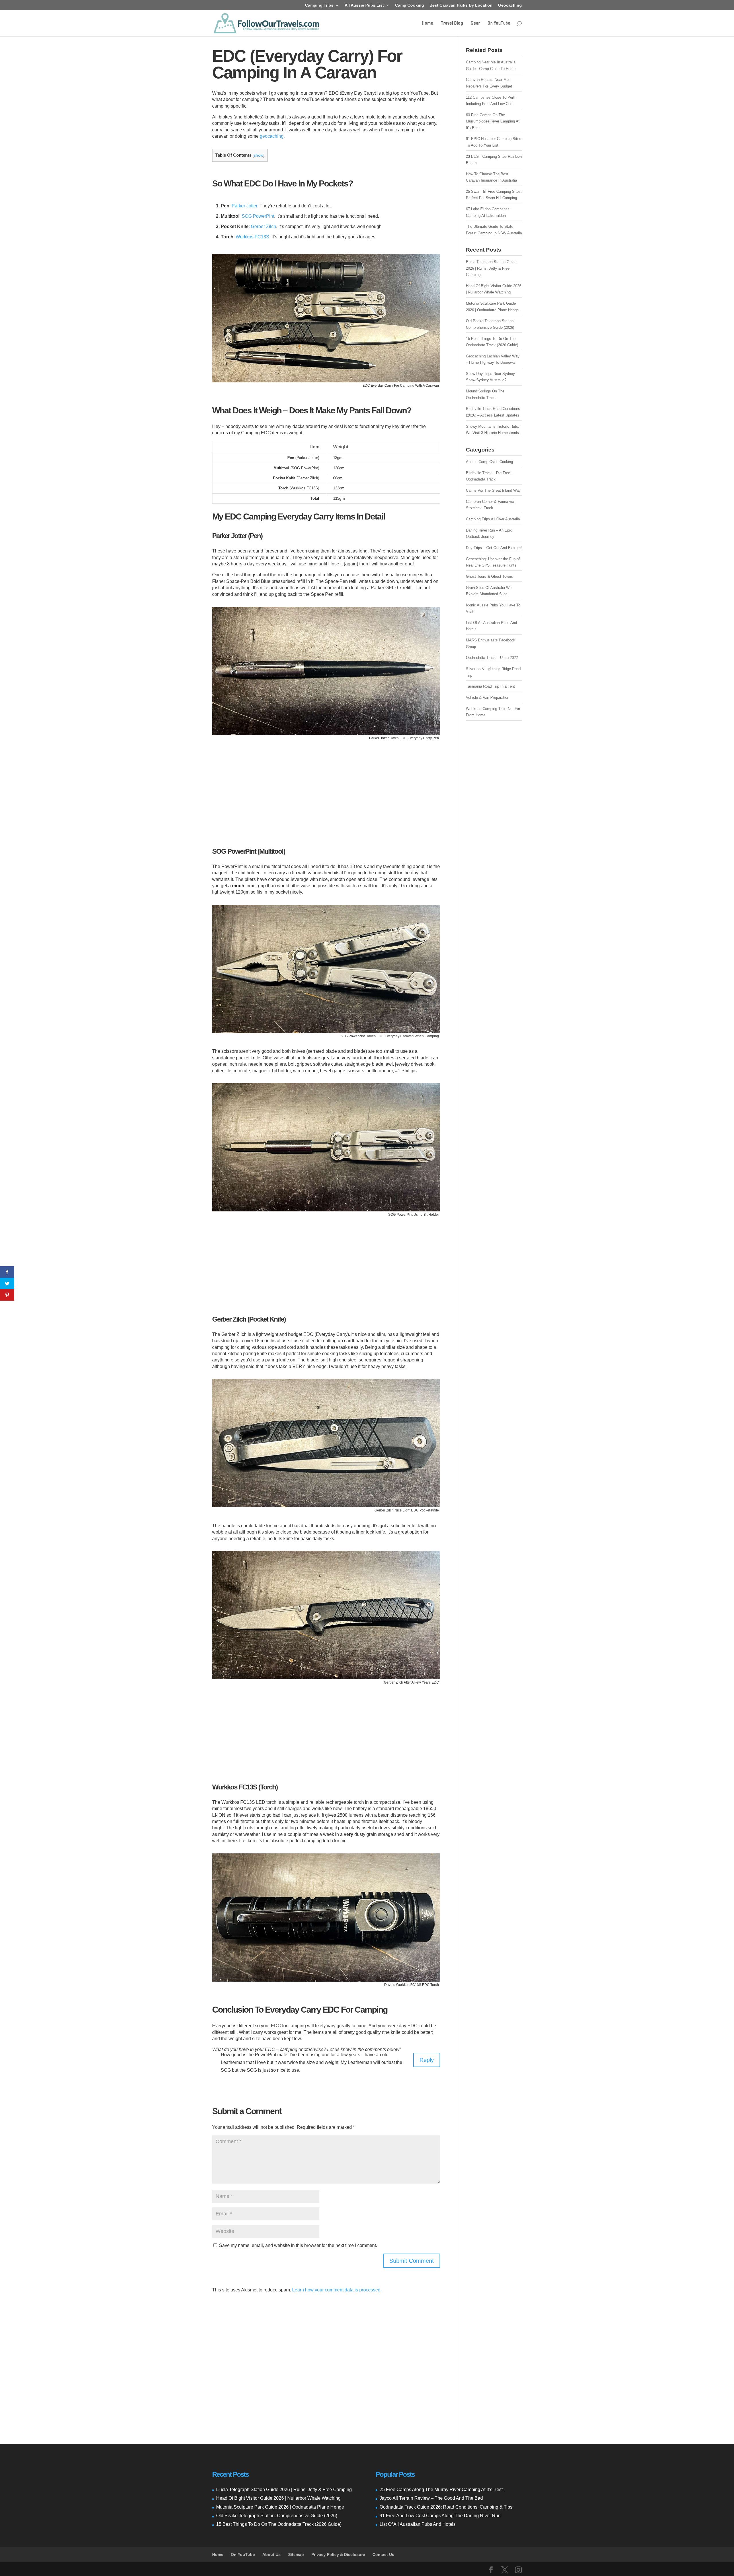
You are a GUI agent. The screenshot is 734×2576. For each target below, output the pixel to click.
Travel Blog (452, 24)
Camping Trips (319, 5)
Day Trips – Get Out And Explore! (494, 548)
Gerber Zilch (263, 226)
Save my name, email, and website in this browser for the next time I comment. (298, 2245)
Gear (475, 24)
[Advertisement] (326, 789)
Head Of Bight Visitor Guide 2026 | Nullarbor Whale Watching (278, 2498)
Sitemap (296, 2554)
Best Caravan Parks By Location (461, 5)
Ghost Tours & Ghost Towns (489, 576)
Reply (427, 2060)
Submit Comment (412, 2261)
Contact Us (383, 2554)
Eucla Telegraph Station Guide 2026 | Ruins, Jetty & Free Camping (491, 268)
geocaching (272, 136)
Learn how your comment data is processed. (337, 2290)
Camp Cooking (410, 5)
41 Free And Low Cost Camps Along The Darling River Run (440, 2516)
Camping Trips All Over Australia (493, 519)
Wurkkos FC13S (252, 237)
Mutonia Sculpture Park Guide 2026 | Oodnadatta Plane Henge (280, 2507)
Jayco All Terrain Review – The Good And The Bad (431, 2498)
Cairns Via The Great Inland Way (493, 490)
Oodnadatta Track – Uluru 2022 (492, 658)
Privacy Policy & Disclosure (338, 2554)
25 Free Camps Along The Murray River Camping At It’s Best (441, 2490)
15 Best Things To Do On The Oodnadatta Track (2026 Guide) (279, 2524)
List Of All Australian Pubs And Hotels (418, 2524)
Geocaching (510, 5)
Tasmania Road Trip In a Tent (490, 686)
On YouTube (499, 24)
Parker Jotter (244, 206)
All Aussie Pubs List (364, 5)
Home (427, 24)
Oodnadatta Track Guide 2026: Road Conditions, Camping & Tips (446, 2507)
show (258, 155)
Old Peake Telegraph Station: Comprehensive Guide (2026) (277, 2516)
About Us (272, 2554)
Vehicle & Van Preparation (488, 697)
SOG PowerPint (258, 216)
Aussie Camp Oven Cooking (489, 462)
